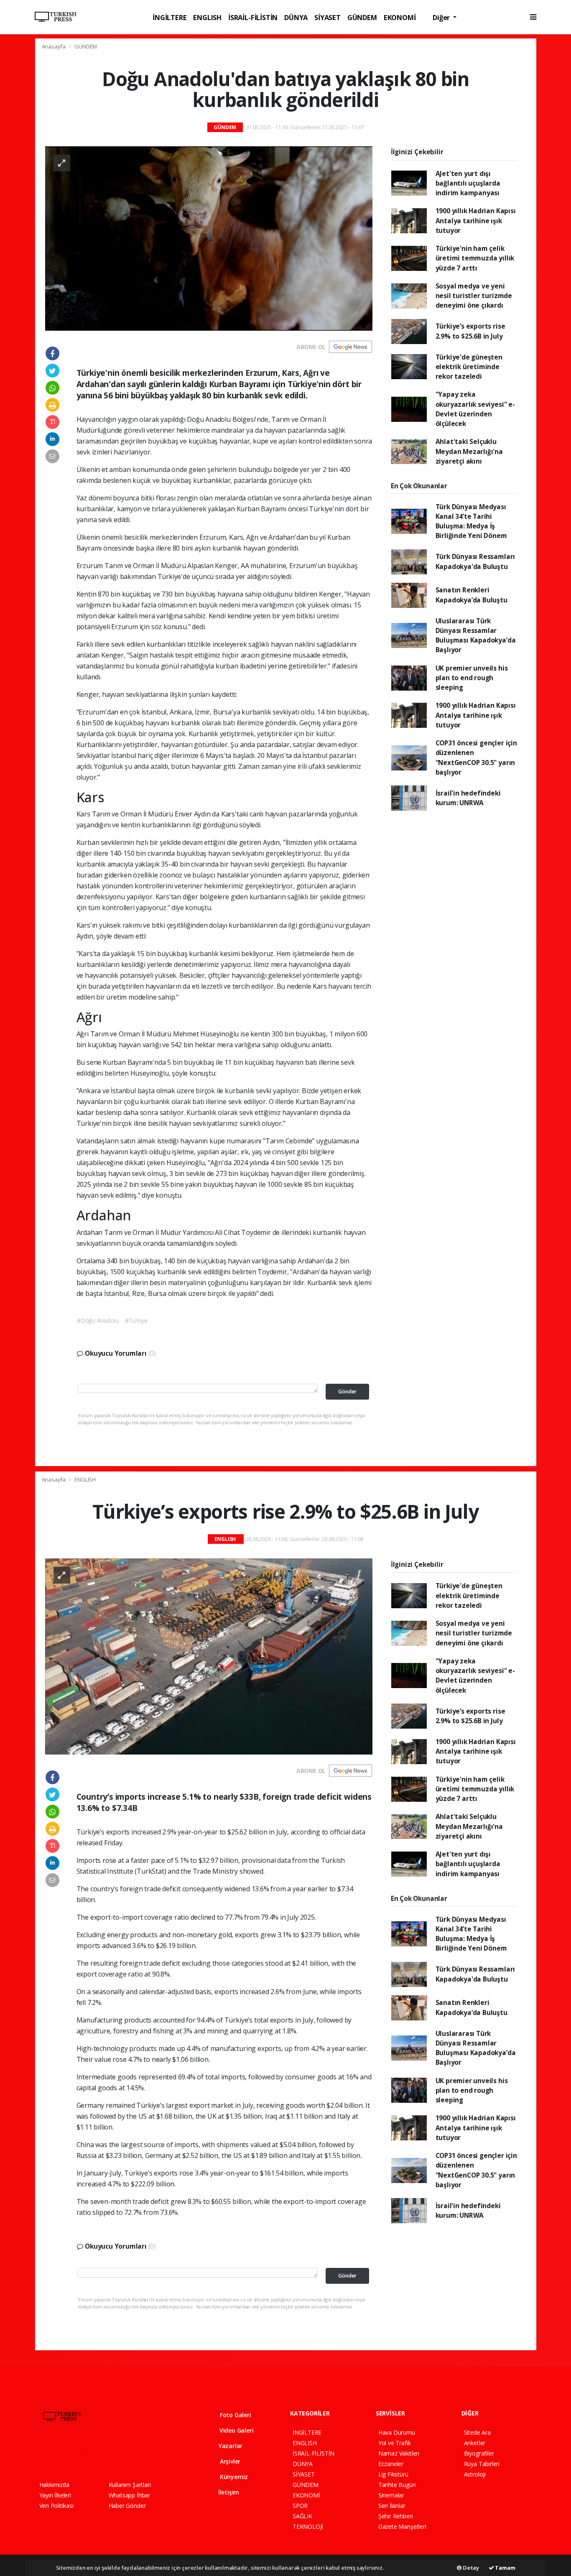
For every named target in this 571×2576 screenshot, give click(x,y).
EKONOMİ (400, 17)
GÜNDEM (362, 17)
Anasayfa (54, 46)
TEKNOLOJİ (308, 2526)
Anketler (475, 2443)
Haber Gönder (127, 2506)
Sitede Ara (477, 2432)
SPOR (300, 2506)
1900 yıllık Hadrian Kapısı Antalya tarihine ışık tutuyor (476, 221)
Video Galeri (236, 2430)
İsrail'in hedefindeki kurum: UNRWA (468, 798)
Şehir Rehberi (396, 2516)
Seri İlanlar (392, 2506)
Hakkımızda (54, 2485)
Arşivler (229, 2461)
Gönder (347, 1391)
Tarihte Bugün (397, 2485)
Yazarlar (230, 2446)
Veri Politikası (56, 2506)
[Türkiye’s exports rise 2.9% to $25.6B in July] (209, 1656)
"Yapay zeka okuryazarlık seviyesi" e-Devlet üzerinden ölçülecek (475, 409)
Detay (470, 2568)
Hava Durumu (397, 2432)
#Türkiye (136, 1320)
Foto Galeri (235, 2415)
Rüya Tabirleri (482, 2464)
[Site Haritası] (131, 2455)
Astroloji (475, 2474)
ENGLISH (207, 17)
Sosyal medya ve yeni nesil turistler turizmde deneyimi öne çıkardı (474, 296)
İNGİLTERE (170, 17)
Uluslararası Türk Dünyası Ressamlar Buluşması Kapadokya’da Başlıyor (476, 635)
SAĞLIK (302, 2516)
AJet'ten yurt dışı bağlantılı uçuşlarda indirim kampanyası (468, 183)
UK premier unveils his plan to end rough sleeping (472, 678)
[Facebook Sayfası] (43, 2455)
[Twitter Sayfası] (57, 2455)
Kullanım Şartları (130, 2485)
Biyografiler (479, 2453)
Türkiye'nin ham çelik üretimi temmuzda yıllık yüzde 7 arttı (475, 258)
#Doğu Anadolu (98, 1320)
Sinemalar (391, 2495)
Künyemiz (233, 2477)
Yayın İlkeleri (55, 2495)
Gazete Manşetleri (402, 2526)
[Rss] (116, 2455)
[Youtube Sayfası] (87, 2455)
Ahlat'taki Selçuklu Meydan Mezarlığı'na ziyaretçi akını (469, 451)
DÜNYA (296, 17)
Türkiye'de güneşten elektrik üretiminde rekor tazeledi (469, 367)
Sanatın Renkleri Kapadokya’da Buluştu (472, 595)
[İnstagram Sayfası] (72, 2455)
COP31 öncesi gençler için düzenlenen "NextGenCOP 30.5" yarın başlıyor (476, 757)
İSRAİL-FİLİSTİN (253, 17)
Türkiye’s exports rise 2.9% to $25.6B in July (470, 331)
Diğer (442, 17)
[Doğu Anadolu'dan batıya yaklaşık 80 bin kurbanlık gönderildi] (209, 238)
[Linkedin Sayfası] (102, 2455)
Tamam (505, 2568)
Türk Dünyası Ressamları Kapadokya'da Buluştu (475, 561)
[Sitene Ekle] (146, 2455)
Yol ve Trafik (395, 2443)
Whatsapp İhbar (129, 2495)
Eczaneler (391, 2464)
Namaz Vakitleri (399, 2453)
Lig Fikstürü (393, 2474)
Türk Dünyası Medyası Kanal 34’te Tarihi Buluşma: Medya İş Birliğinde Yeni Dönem (471, 521)
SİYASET (328, 17)
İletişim (228, 2492)
